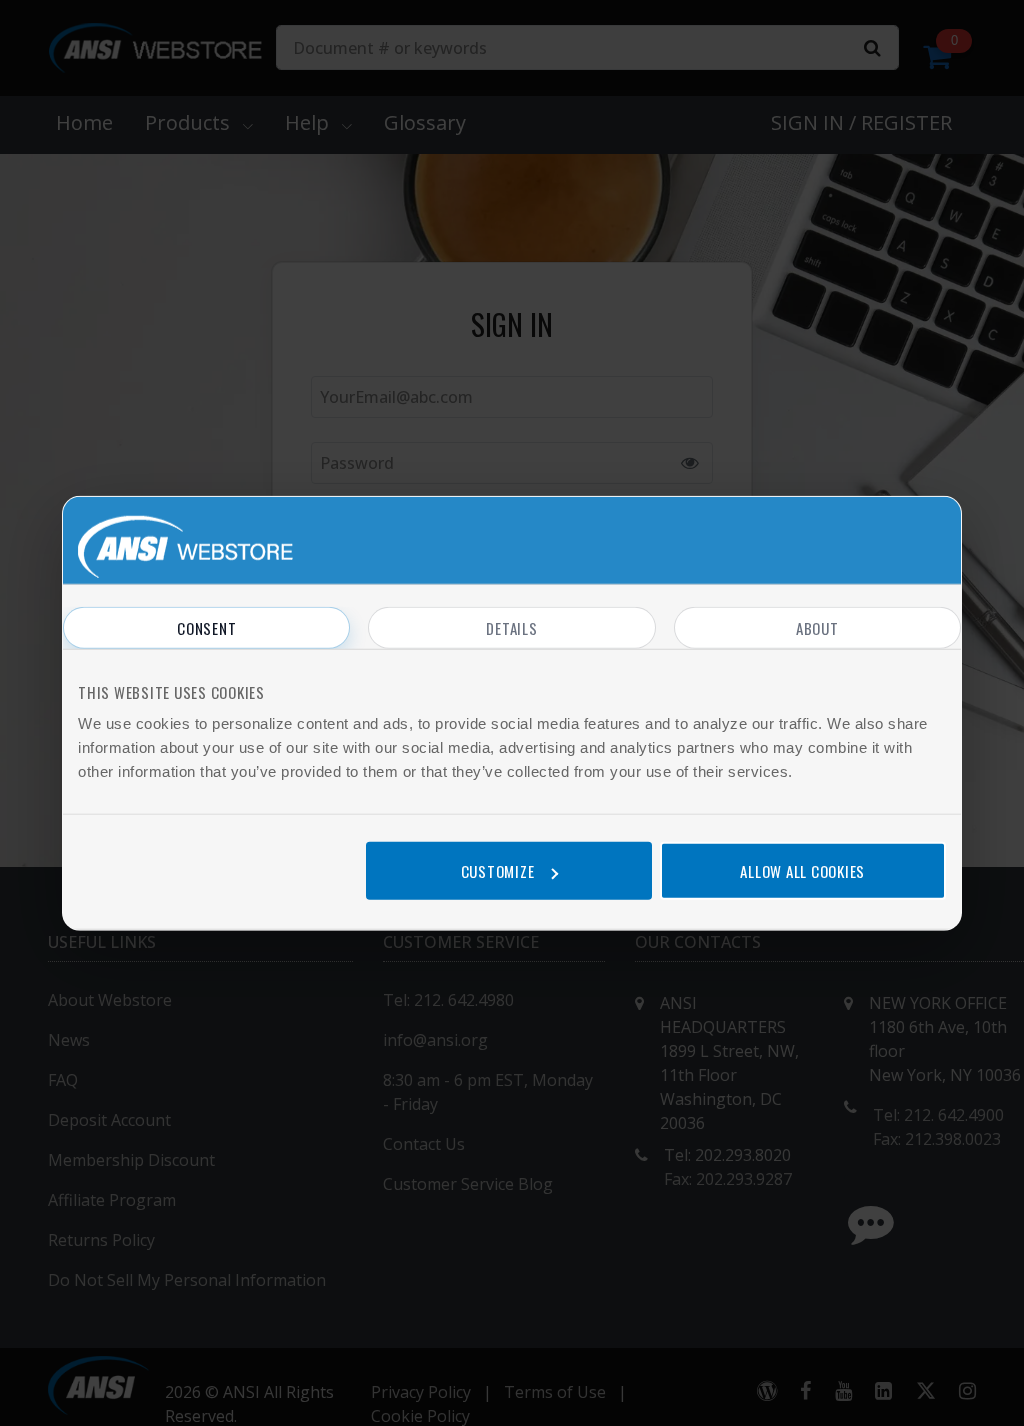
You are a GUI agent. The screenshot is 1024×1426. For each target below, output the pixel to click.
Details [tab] (511, 628)
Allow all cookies (802, 870)
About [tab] (817, 628)
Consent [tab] (206, 628)
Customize (498, 870)
